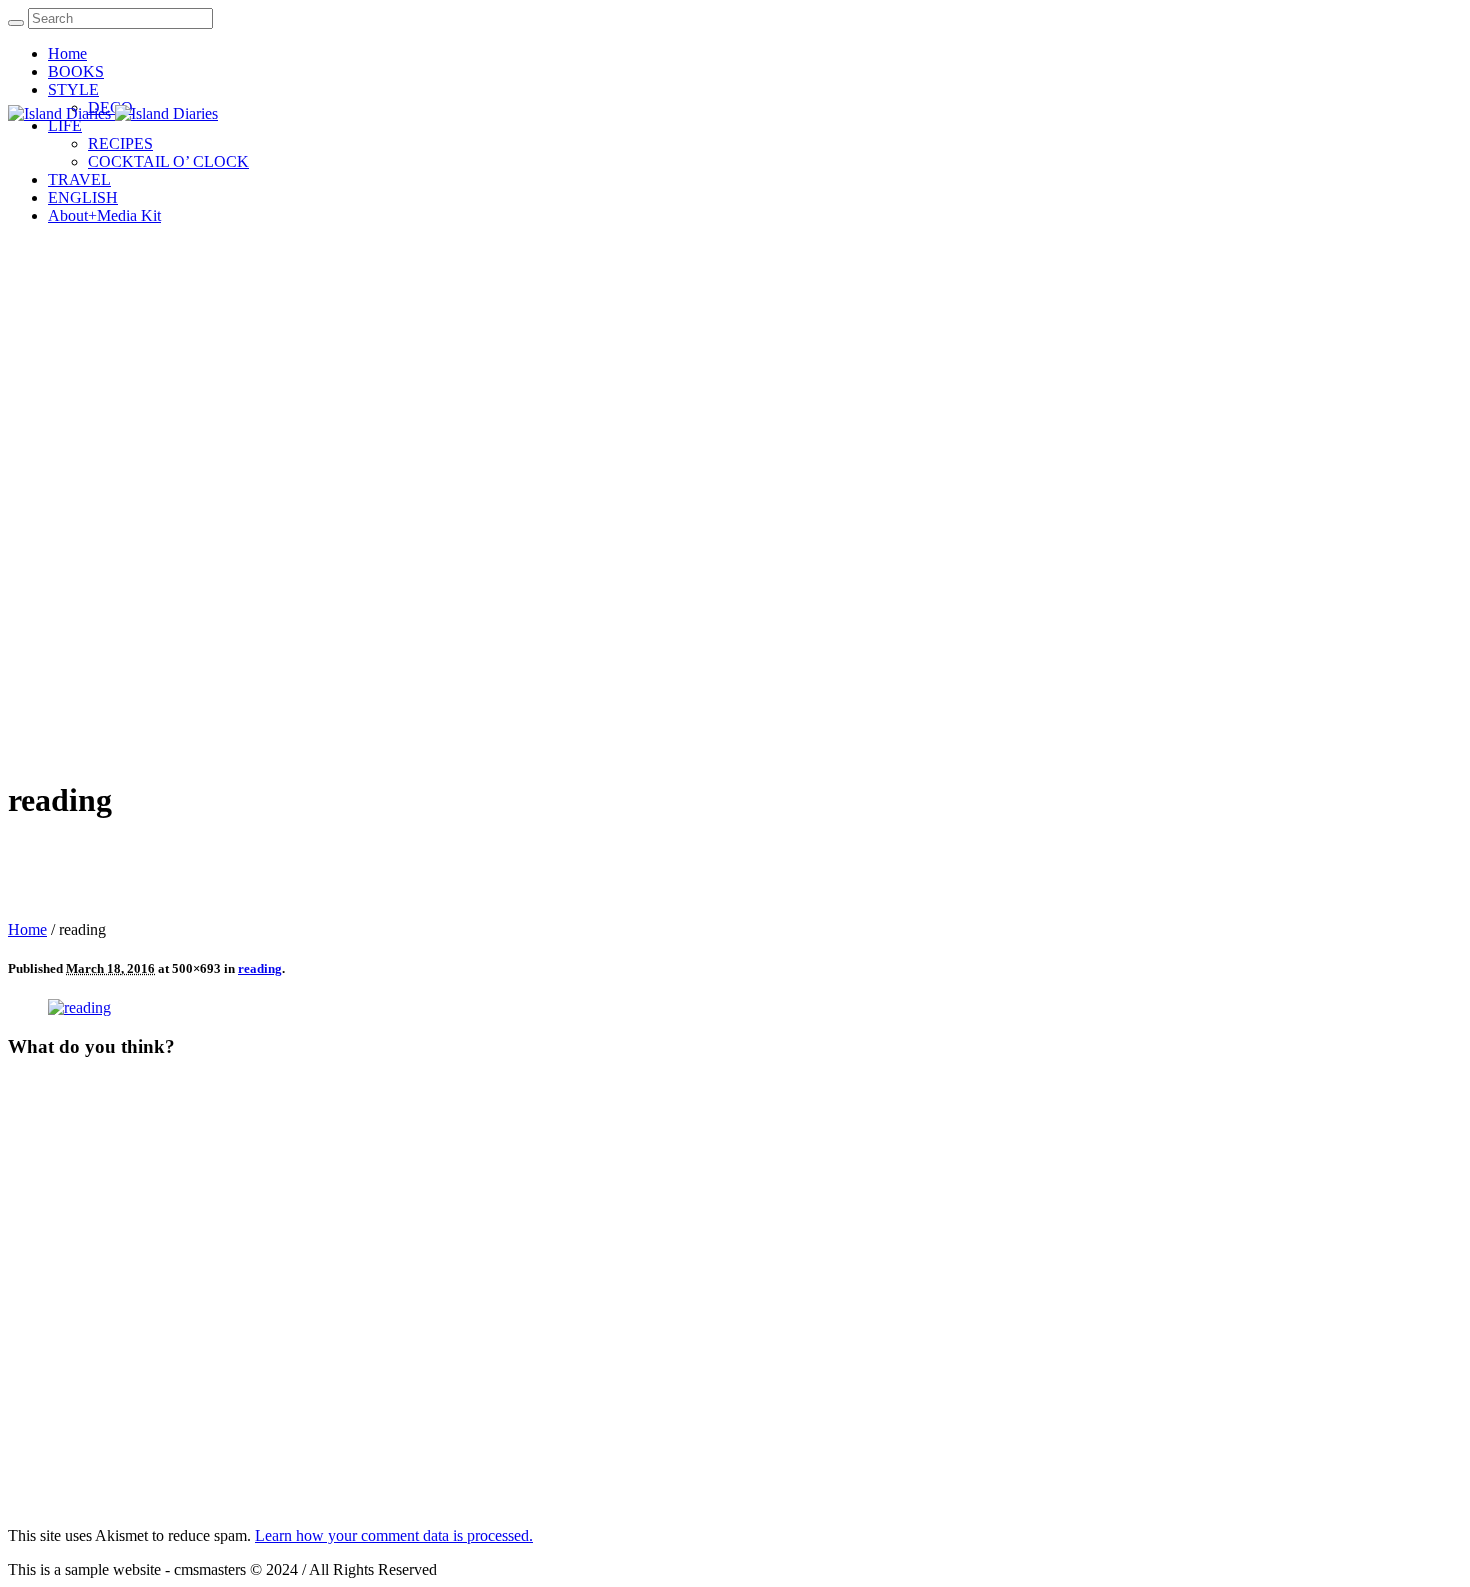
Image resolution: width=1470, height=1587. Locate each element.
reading (260, 968)
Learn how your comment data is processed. (394, 1535)
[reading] (79, 1007)
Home (27, 929)
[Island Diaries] (113, 113)
